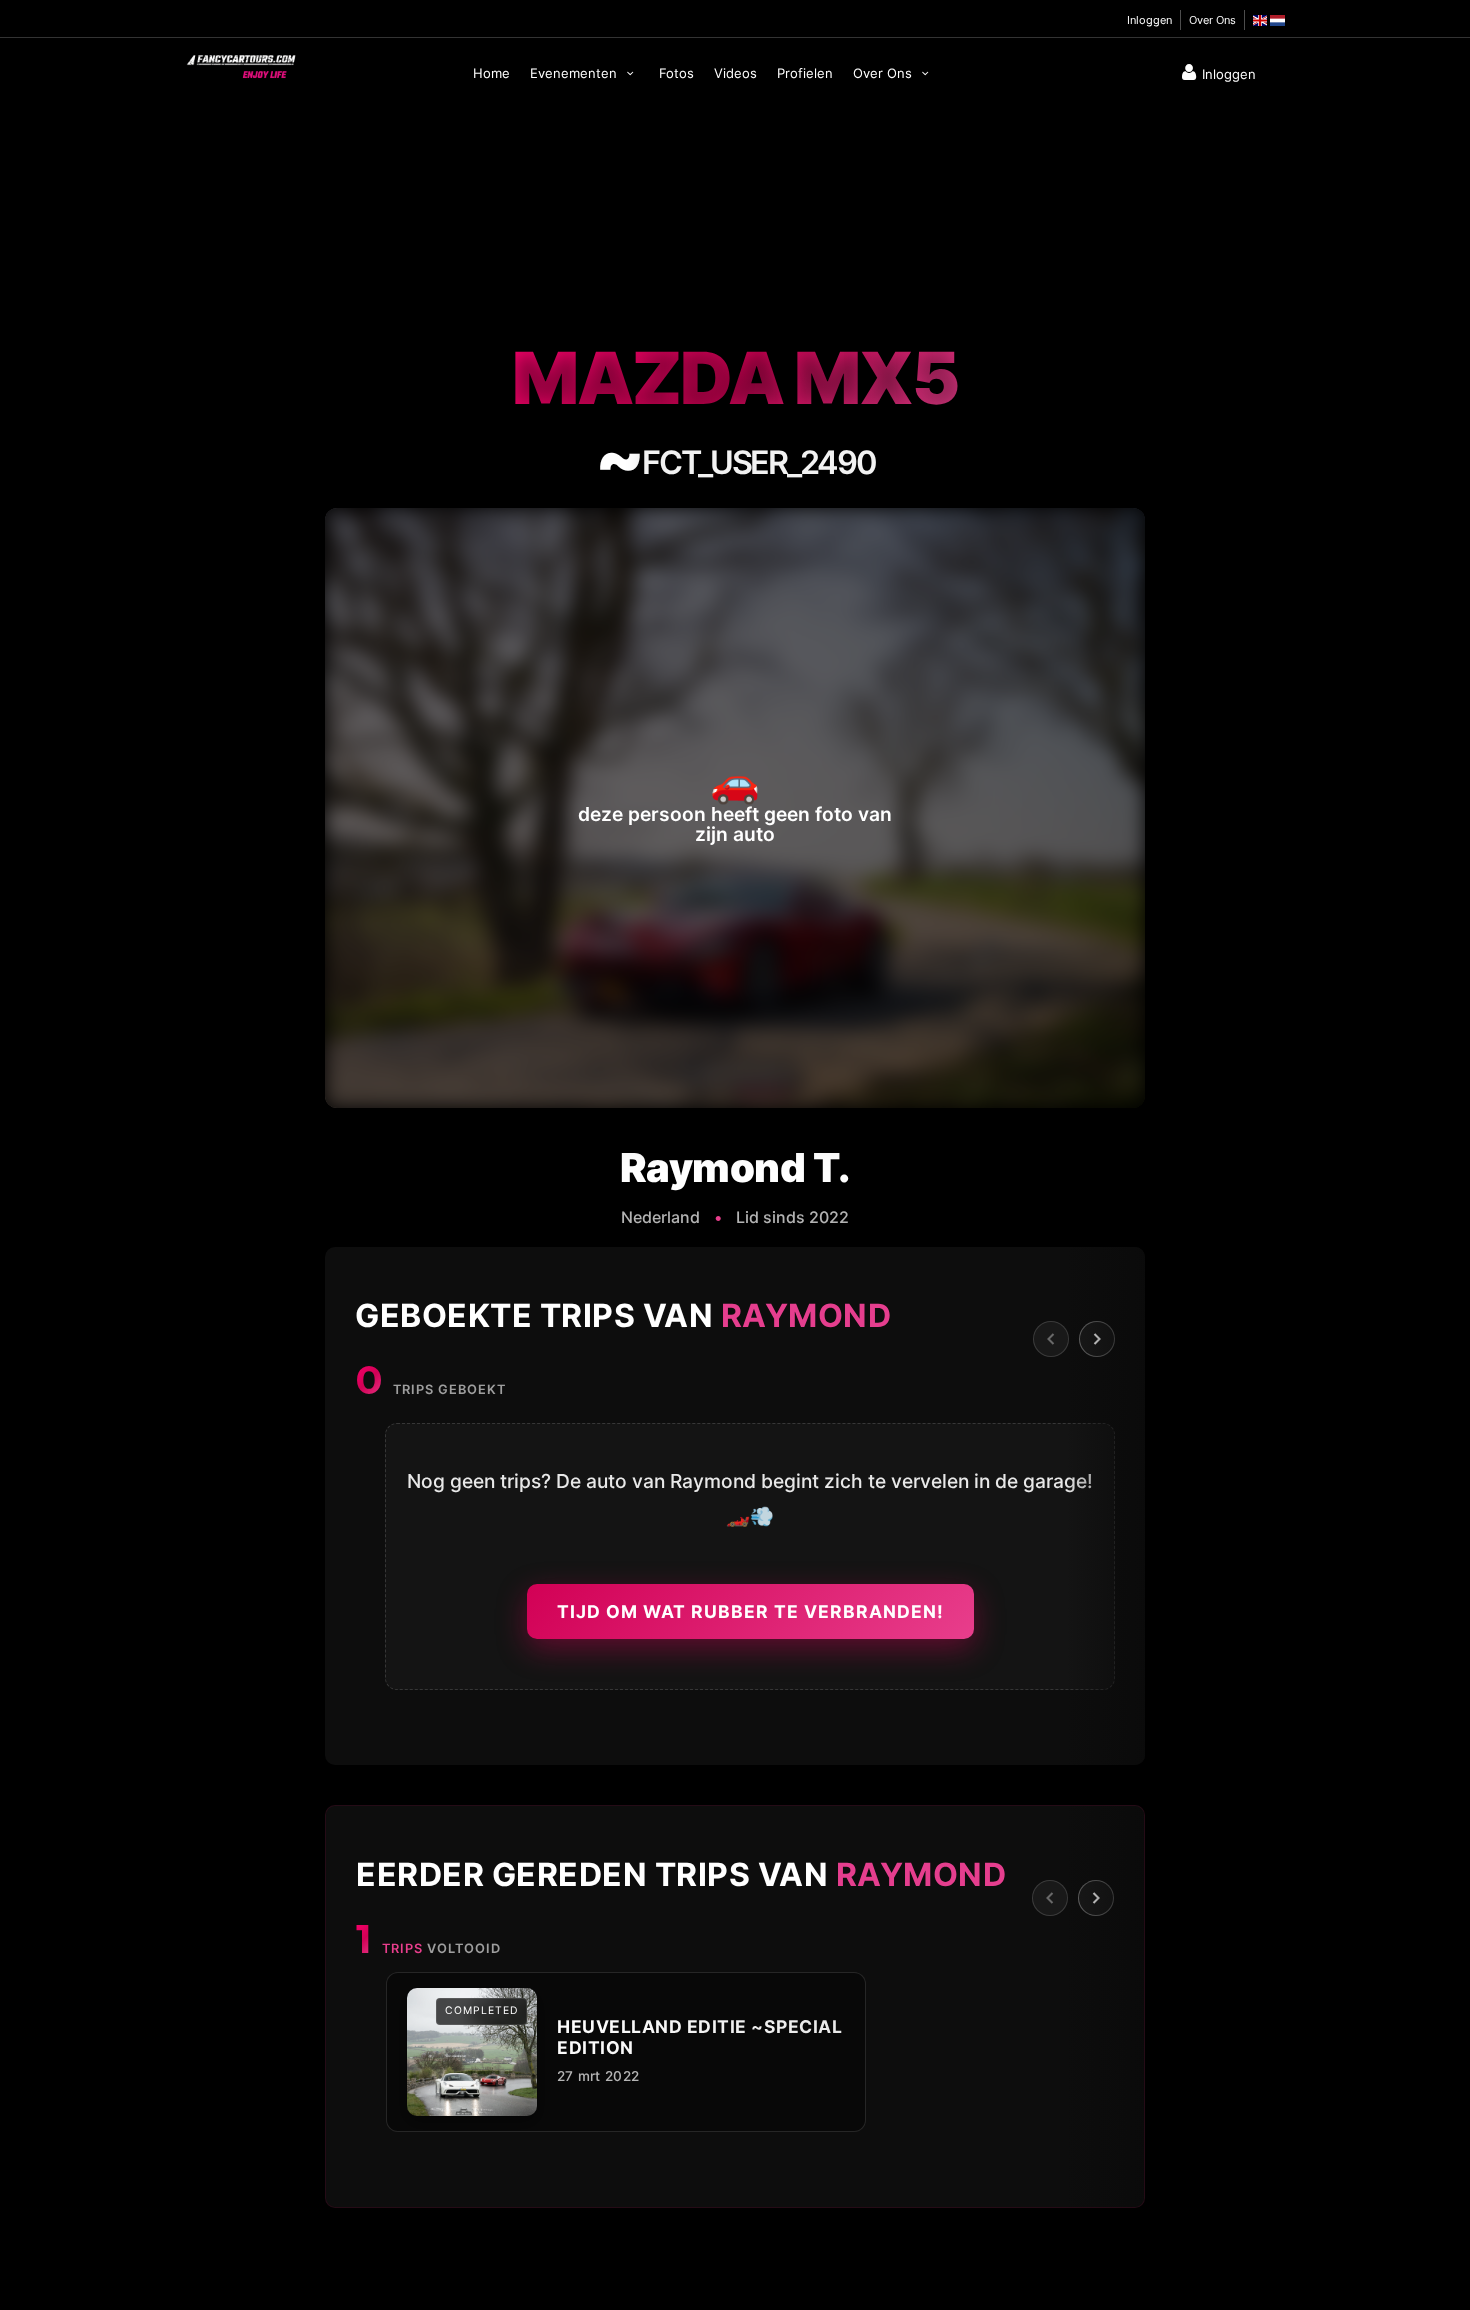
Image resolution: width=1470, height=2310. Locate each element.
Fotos (676, 73)
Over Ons (1212, 20)
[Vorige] (1051, 1339)
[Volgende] (1097, 1339)
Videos (735, 73)
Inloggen (1149, 20)
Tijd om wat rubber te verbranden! (750, 1611)
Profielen (805, 73)
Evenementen (575, 73)
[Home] (240, 62)
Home (491, 73)
